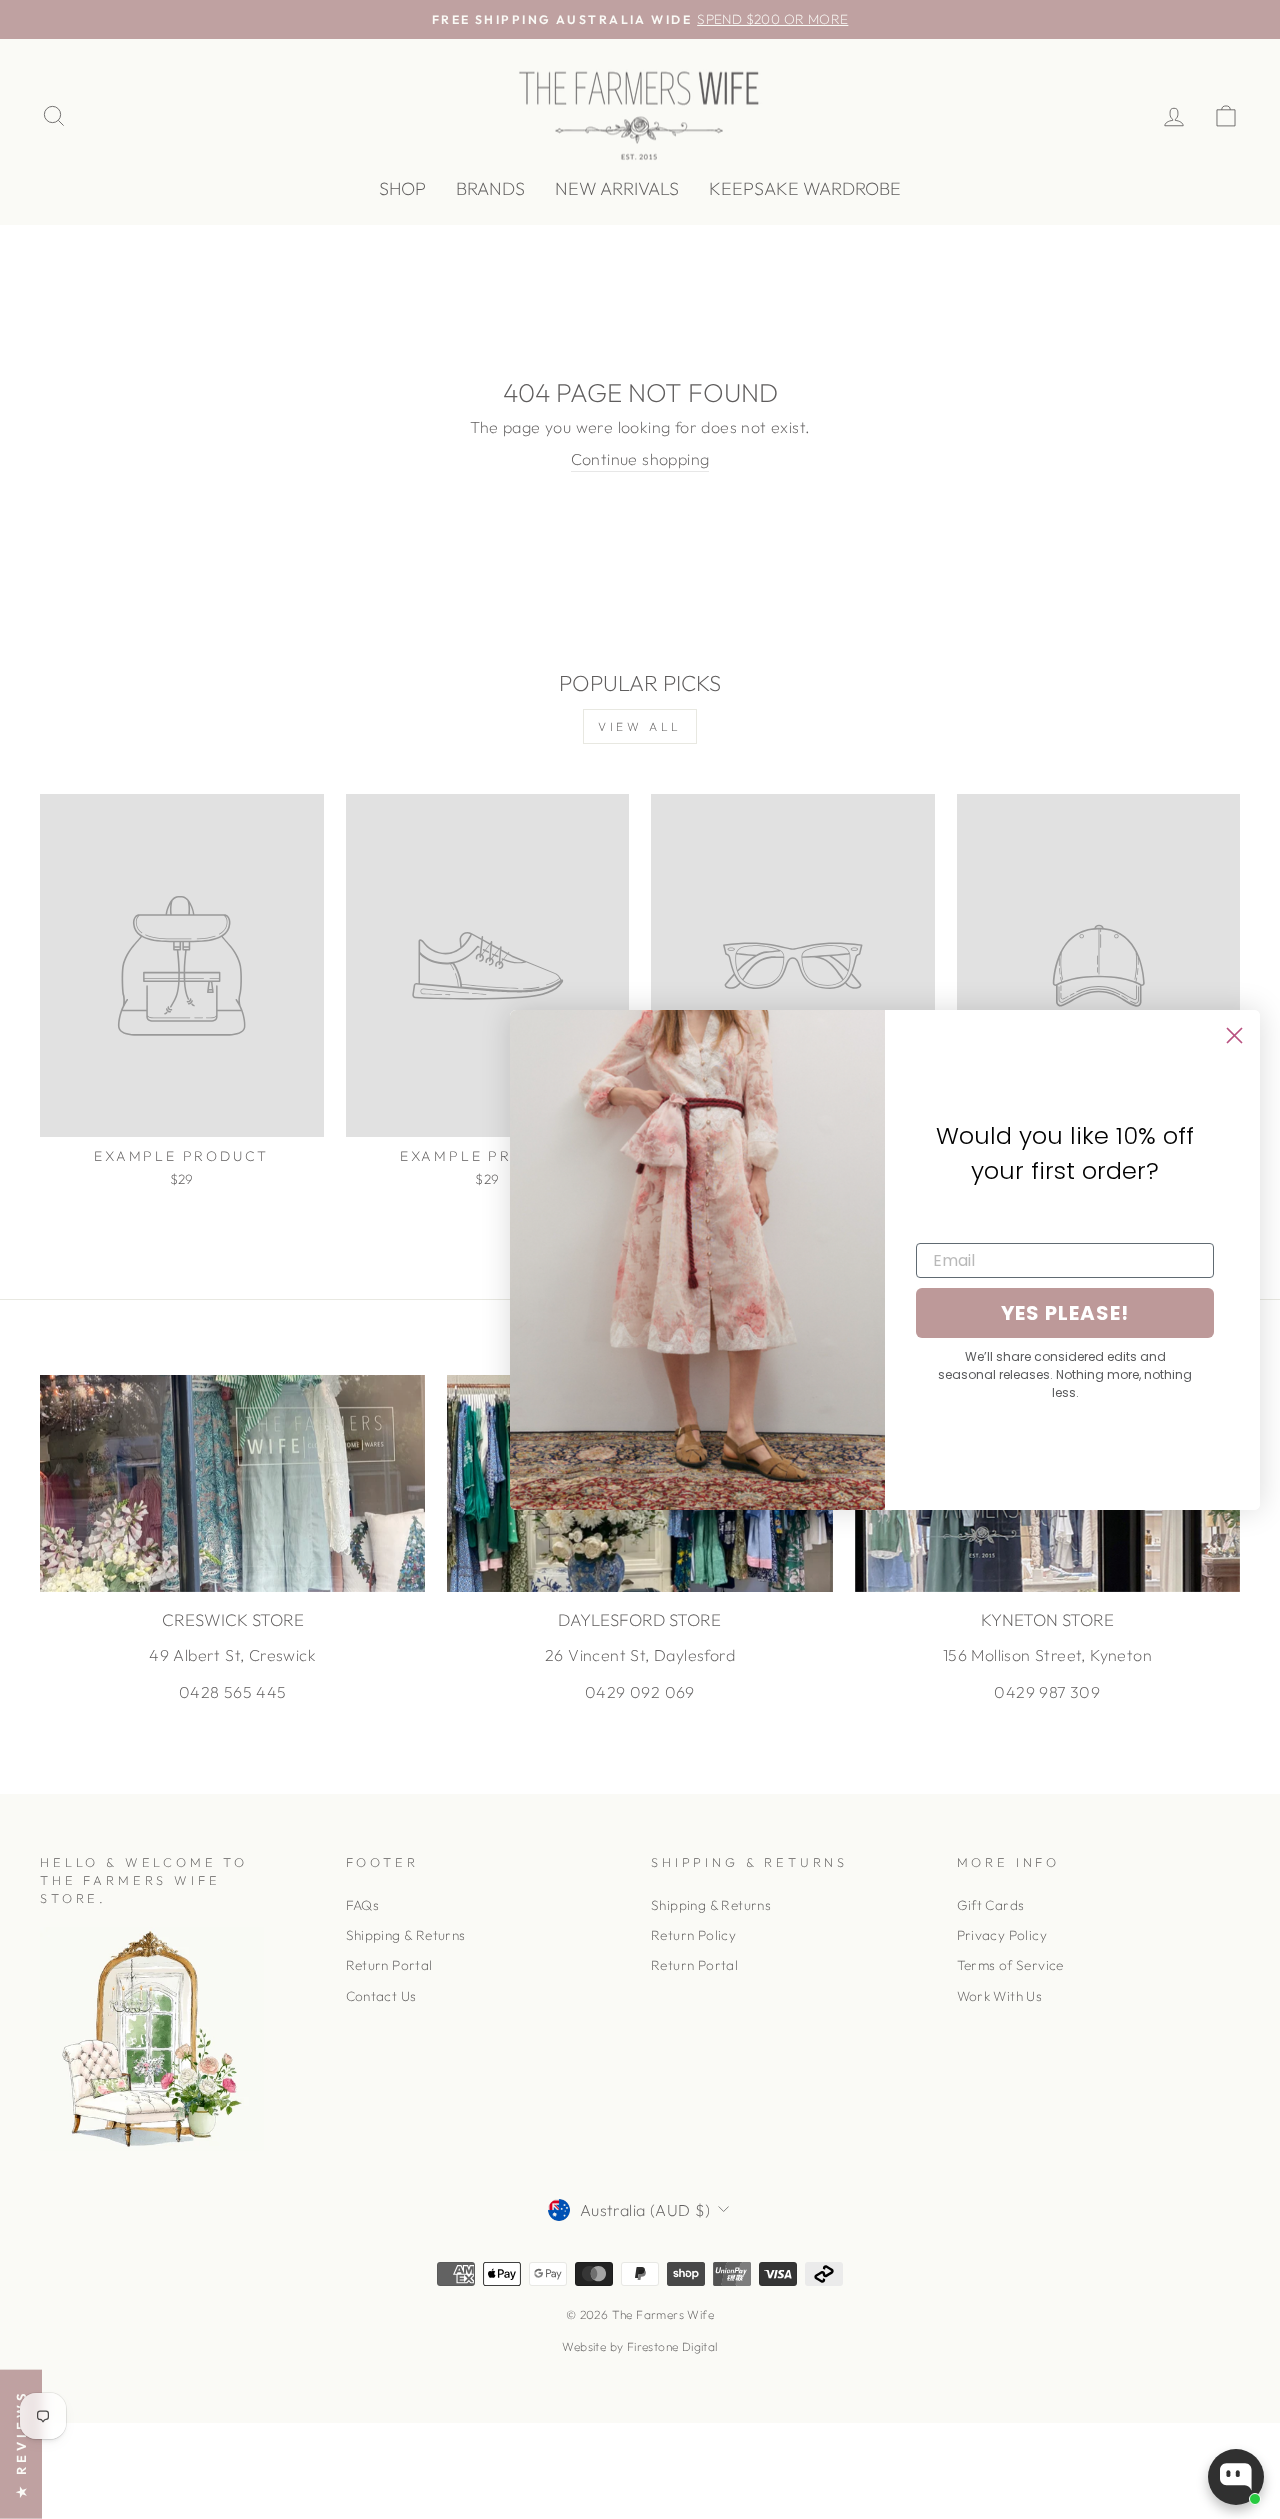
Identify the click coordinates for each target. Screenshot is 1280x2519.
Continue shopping (640, 459)
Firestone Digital (672, 2346)
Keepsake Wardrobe (805, 188)
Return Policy (693, 1935)
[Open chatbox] (1236, 2477)
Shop (402, 188)
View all (640, 726)
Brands (490, 188)
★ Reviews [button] (21, 2443)
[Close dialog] (1234, 1035)
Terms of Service (1010, 1965)
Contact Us (381, 1996)
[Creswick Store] (232, 1483)
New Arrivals (617, 188)
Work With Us (1000, 1996)
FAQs (363, 1905)
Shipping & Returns (406, 1935)
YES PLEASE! (1065, 1313)
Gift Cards (991, 1905)
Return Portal (389, 1965)
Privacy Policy (1002, 1935)
